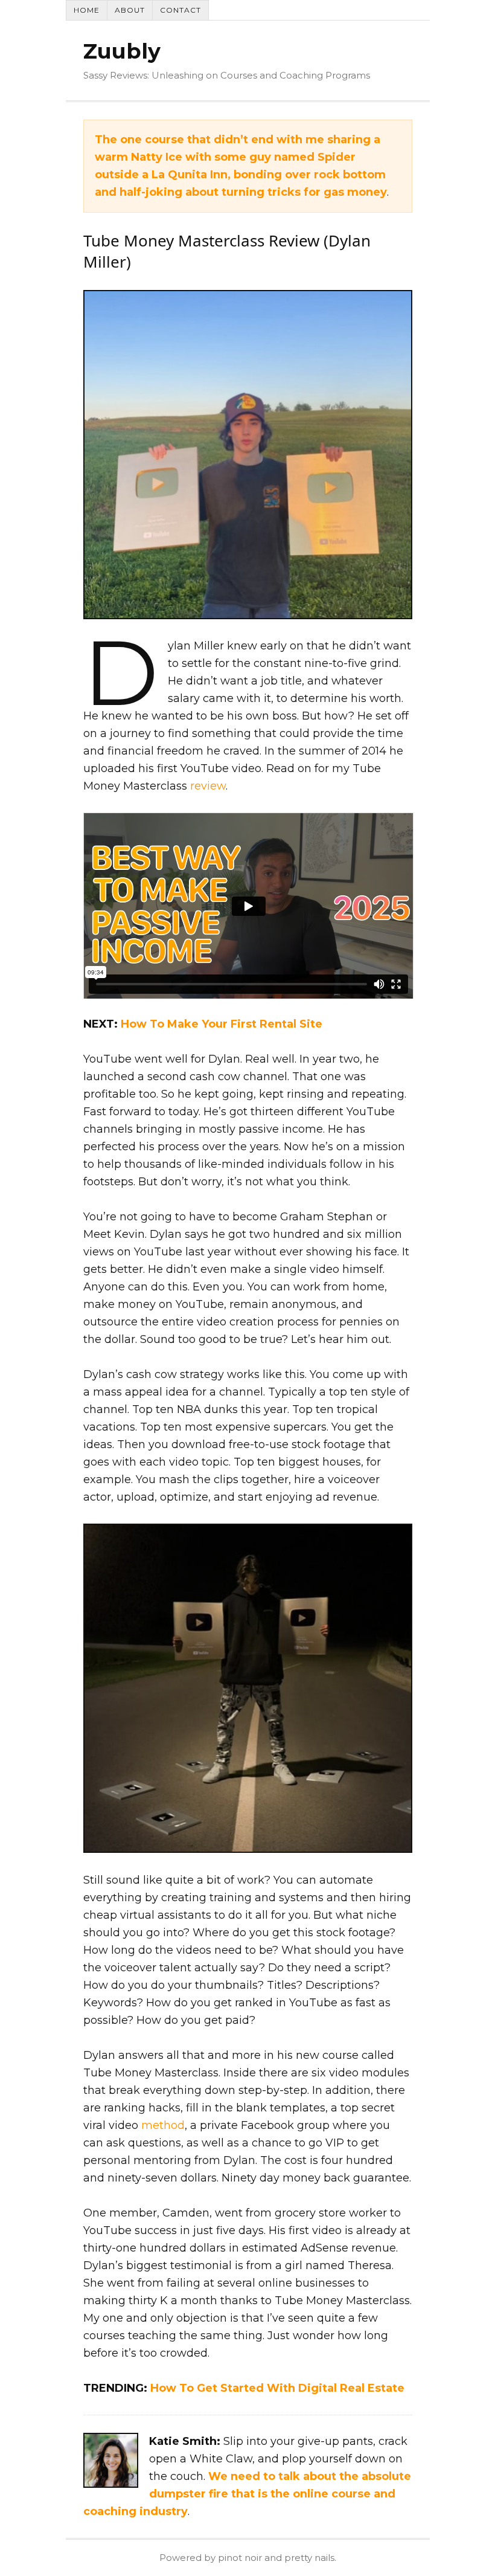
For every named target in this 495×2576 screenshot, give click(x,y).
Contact (180, 10)
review (208, 786)
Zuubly (122, 51)
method (163, 2125)
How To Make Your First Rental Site (222, 1024)
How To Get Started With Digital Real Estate (277, 2388)
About (130, 10)
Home (87, 10)
